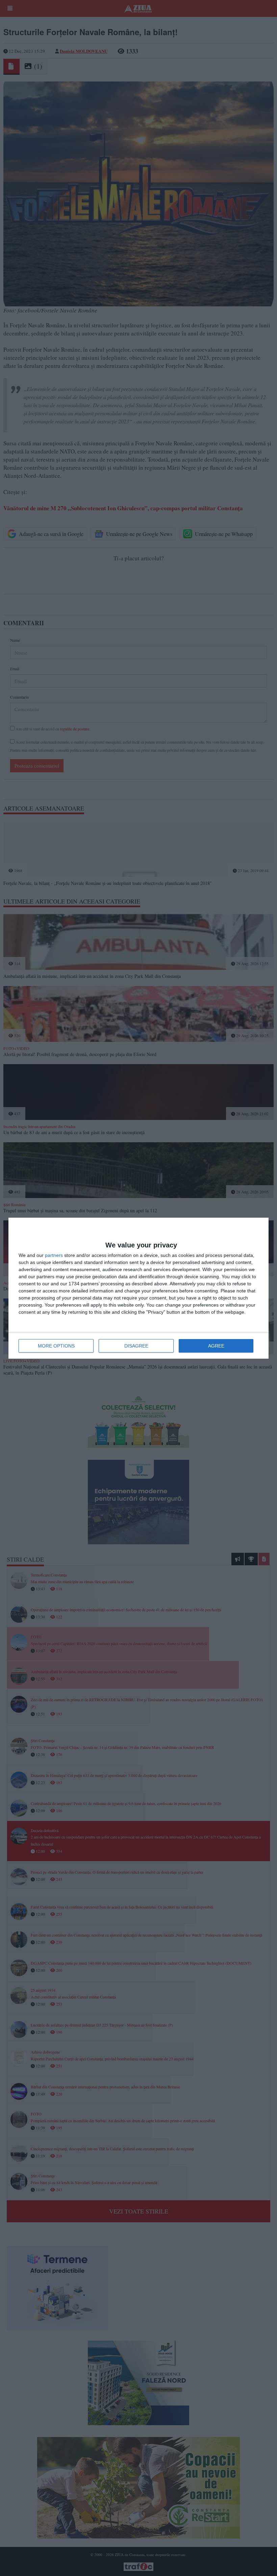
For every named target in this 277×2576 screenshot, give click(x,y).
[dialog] (138, 1288)
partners (54, 1255)
